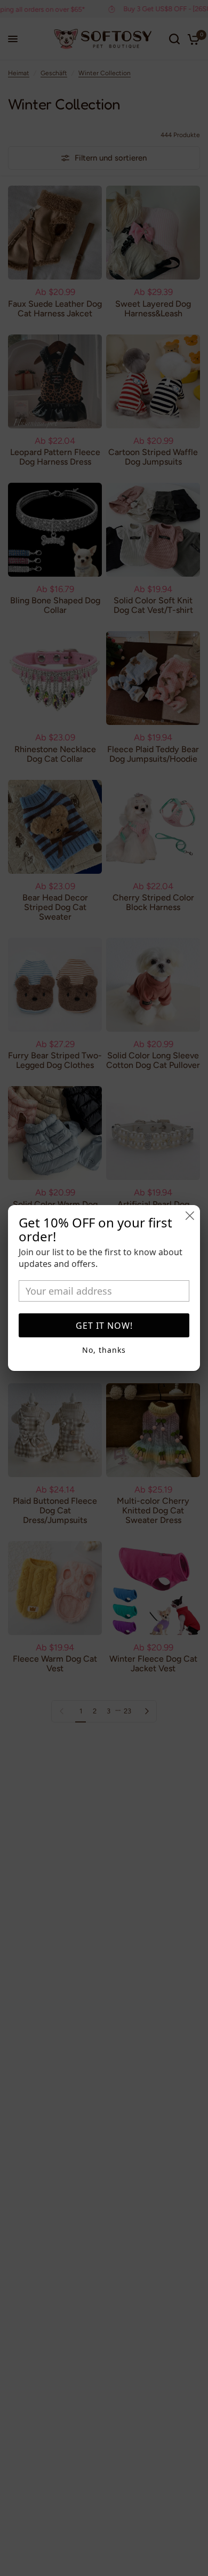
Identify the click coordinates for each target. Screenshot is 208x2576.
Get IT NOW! (104, 1326)
